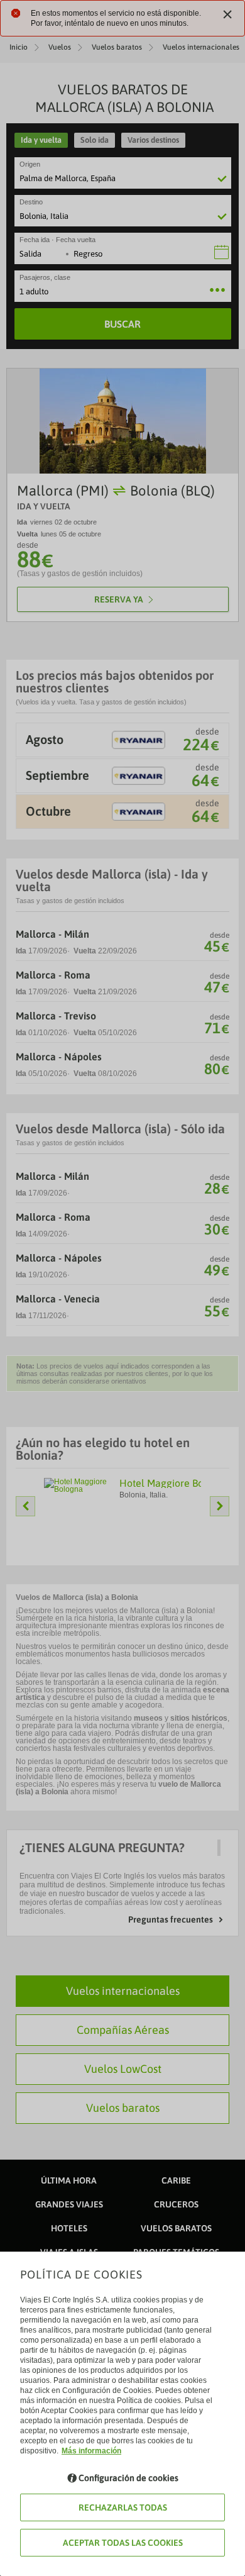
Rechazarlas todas (123, 2507)
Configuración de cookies (128, 2478)
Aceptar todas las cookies (123, 2543)
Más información (91, 2451)
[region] (122, 1288)
